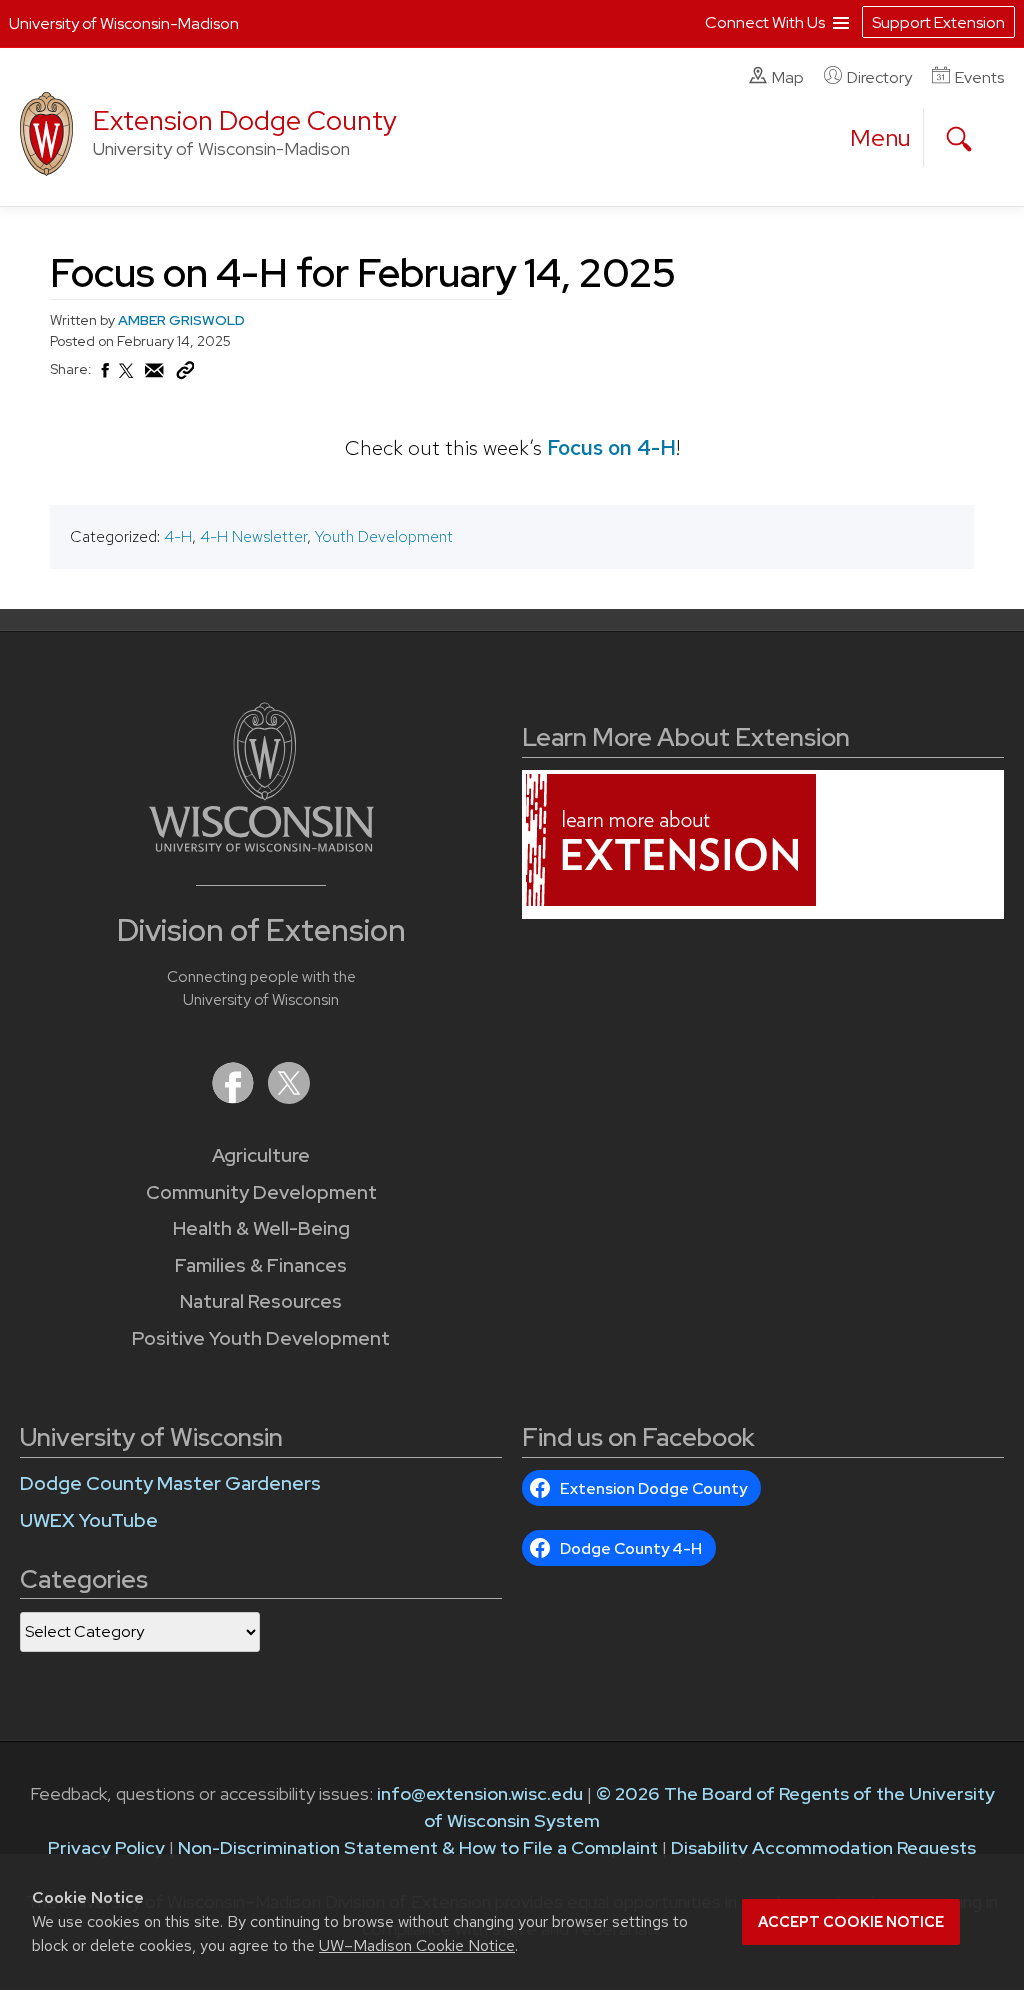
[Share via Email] (155, 376)
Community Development (261, 1192)
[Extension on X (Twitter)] (289, 1097)
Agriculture (261, 1155)
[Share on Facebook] (104, 376)
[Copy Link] (185, 375)
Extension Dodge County (245, 120)
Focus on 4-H (611, 447)
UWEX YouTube (89, 1520)
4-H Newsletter (253, 536)
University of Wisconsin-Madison (124, 23)
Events (979, 77)
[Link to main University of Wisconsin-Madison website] (261, 845)
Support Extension (938, 22)
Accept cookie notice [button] (851, 1922)
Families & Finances (261, 1265)
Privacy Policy (106, 1847)
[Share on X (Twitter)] (127, 379)
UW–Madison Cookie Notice (417, 1945)
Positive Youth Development (261, 1338)
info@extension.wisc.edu (480, 1793)
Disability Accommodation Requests (823, 1847)
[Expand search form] (959, 139)
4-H (178, 536)
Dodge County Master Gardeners (170, 1483)
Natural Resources (261, 1301)
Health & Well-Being (261, 1228)
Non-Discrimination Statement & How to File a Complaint (418, 1847)
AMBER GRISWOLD (181, 320)
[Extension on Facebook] (235, 1097)
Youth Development (384, 536)
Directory (879, 77)
